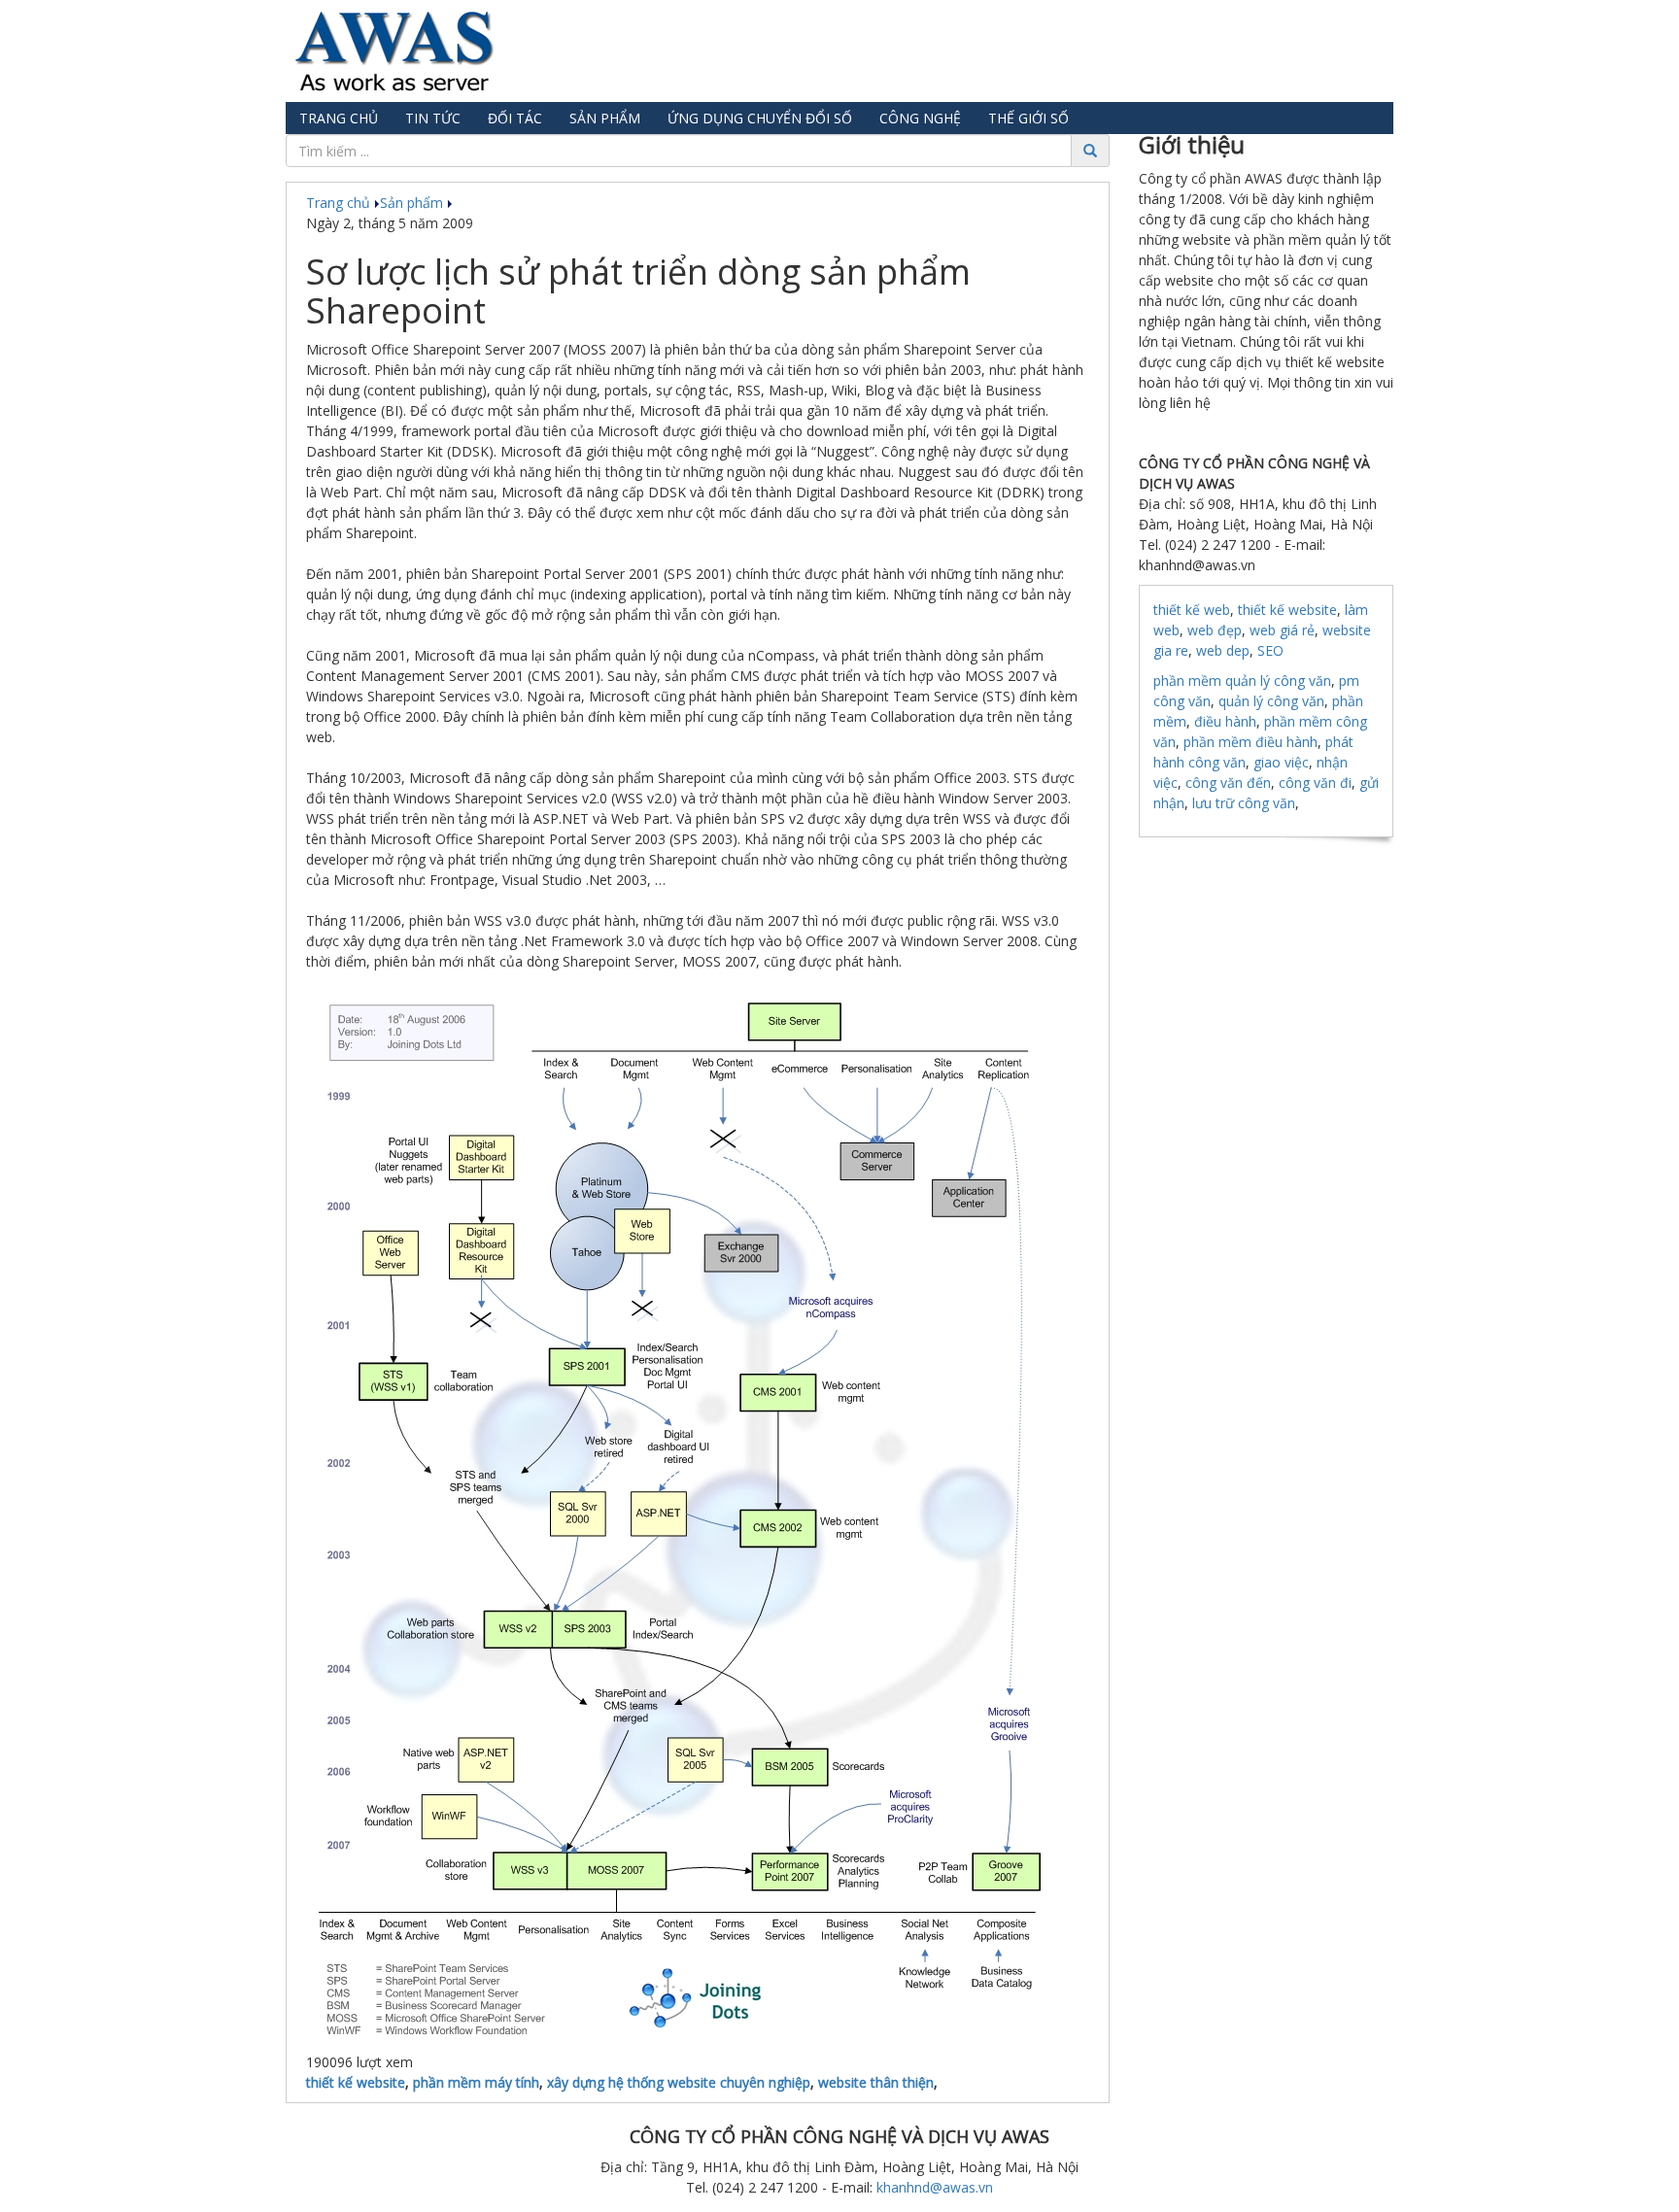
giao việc (1281, 762)
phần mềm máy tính (476, 2082)
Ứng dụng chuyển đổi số (760, 118)
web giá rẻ (1282, 630)
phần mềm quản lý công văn (1242, 681)
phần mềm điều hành (1251, 742)
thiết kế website (356, 2082)
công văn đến (1228, 783)
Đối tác (515, 118)
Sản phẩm (605, 118)
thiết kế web (1192, 610)
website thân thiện (876, 2082)
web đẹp (1215, 630)
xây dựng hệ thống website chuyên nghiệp (679, 2082)
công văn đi (1315, 783)
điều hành (1225, 721)
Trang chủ (339, 118)
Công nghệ (920, 118)
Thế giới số (1028, 118)
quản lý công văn (1271, 701)
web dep (1223, 650)
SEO (1270, 650)
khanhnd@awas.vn (935, 2187)
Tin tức (433, 118)
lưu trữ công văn (1244, 803)
